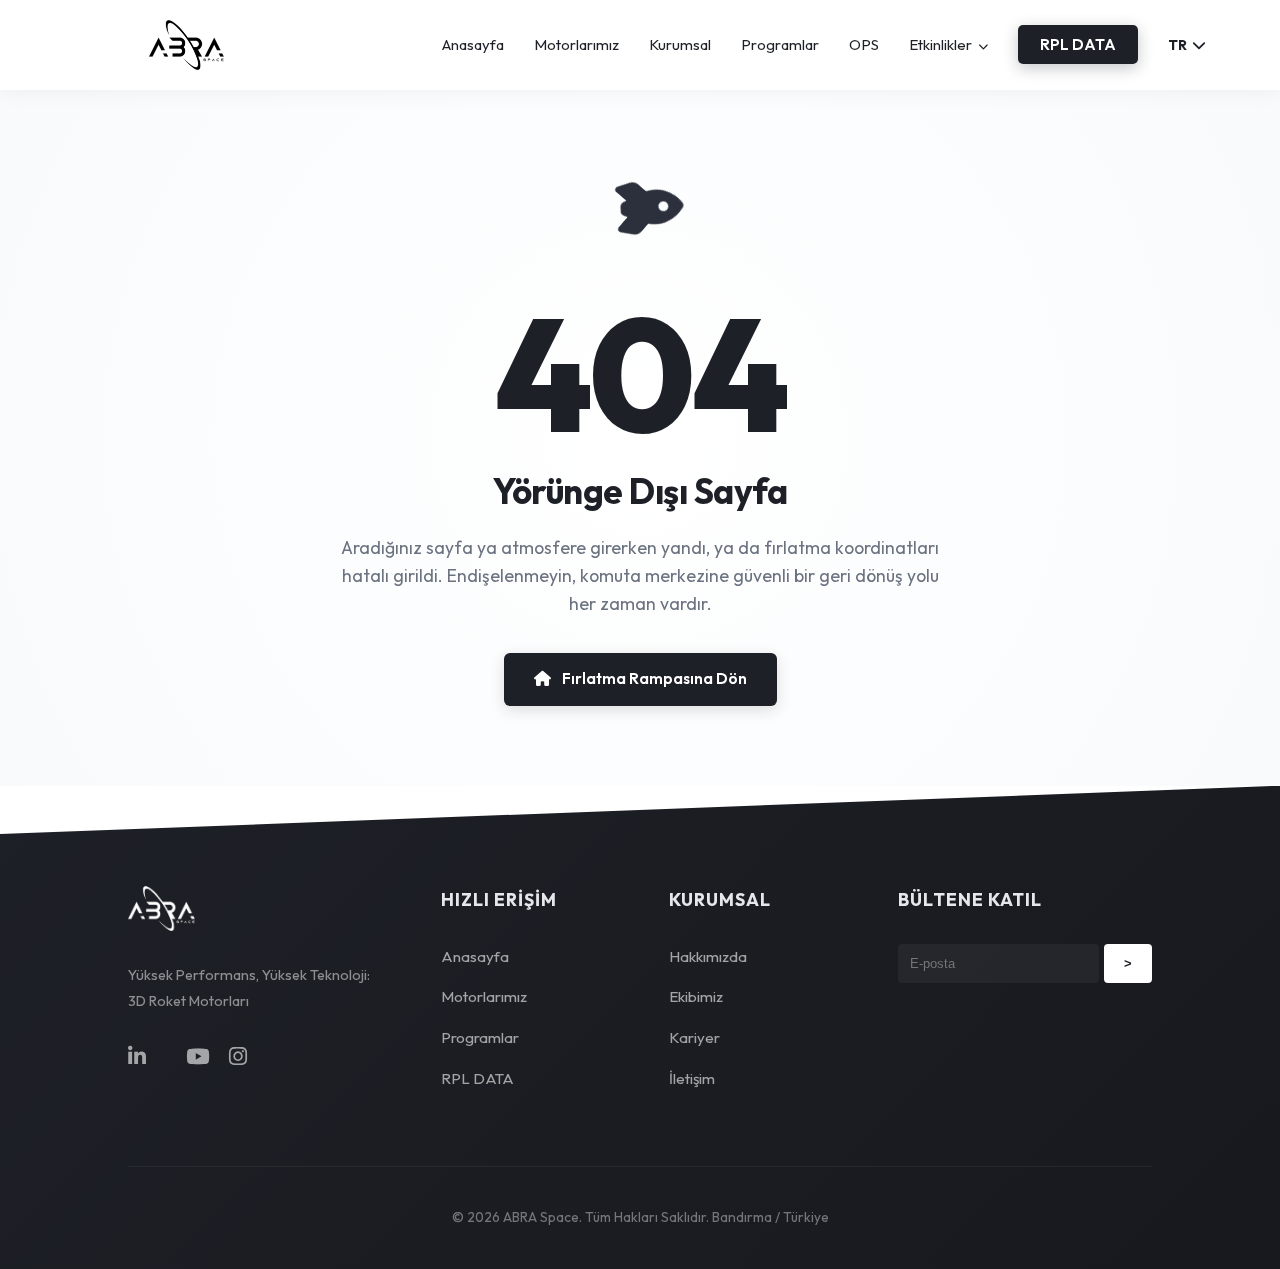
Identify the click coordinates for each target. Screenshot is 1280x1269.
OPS (864, 44)
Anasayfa (473, 44)
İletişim (692, 1078)
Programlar (780, 44)
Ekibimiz (696, 996)
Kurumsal (680, 44)
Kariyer (694, 1037)
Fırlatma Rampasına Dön (653, 678)
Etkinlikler (942, 44)
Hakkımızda (708, 956)
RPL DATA (1078, 44)
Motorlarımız (576, 44)
